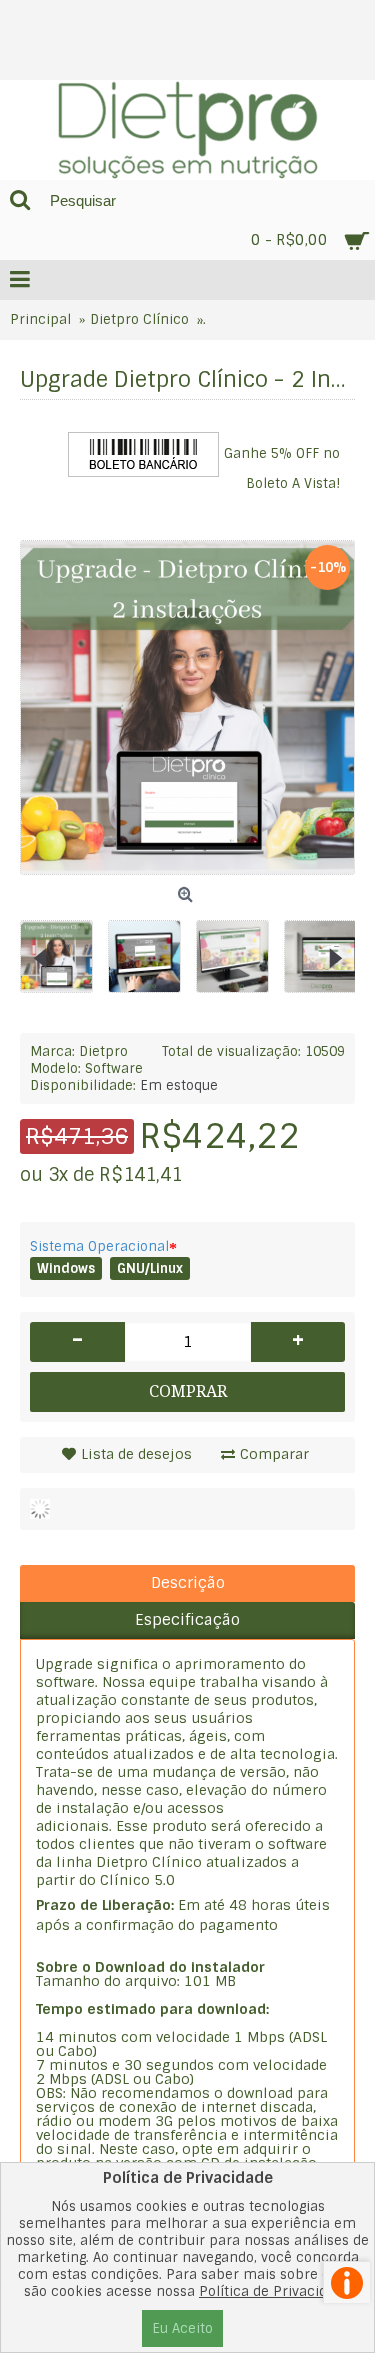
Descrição (188, 1583)
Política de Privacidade (275, 2291)
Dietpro (103, 1051)
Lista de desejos (136, 1454)
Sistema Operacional (99, 1246)
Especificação (187, 1620)
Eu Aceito (182, 2328)
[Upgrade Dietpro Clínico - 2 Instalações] (64, 949)
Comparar (274, 1454)
